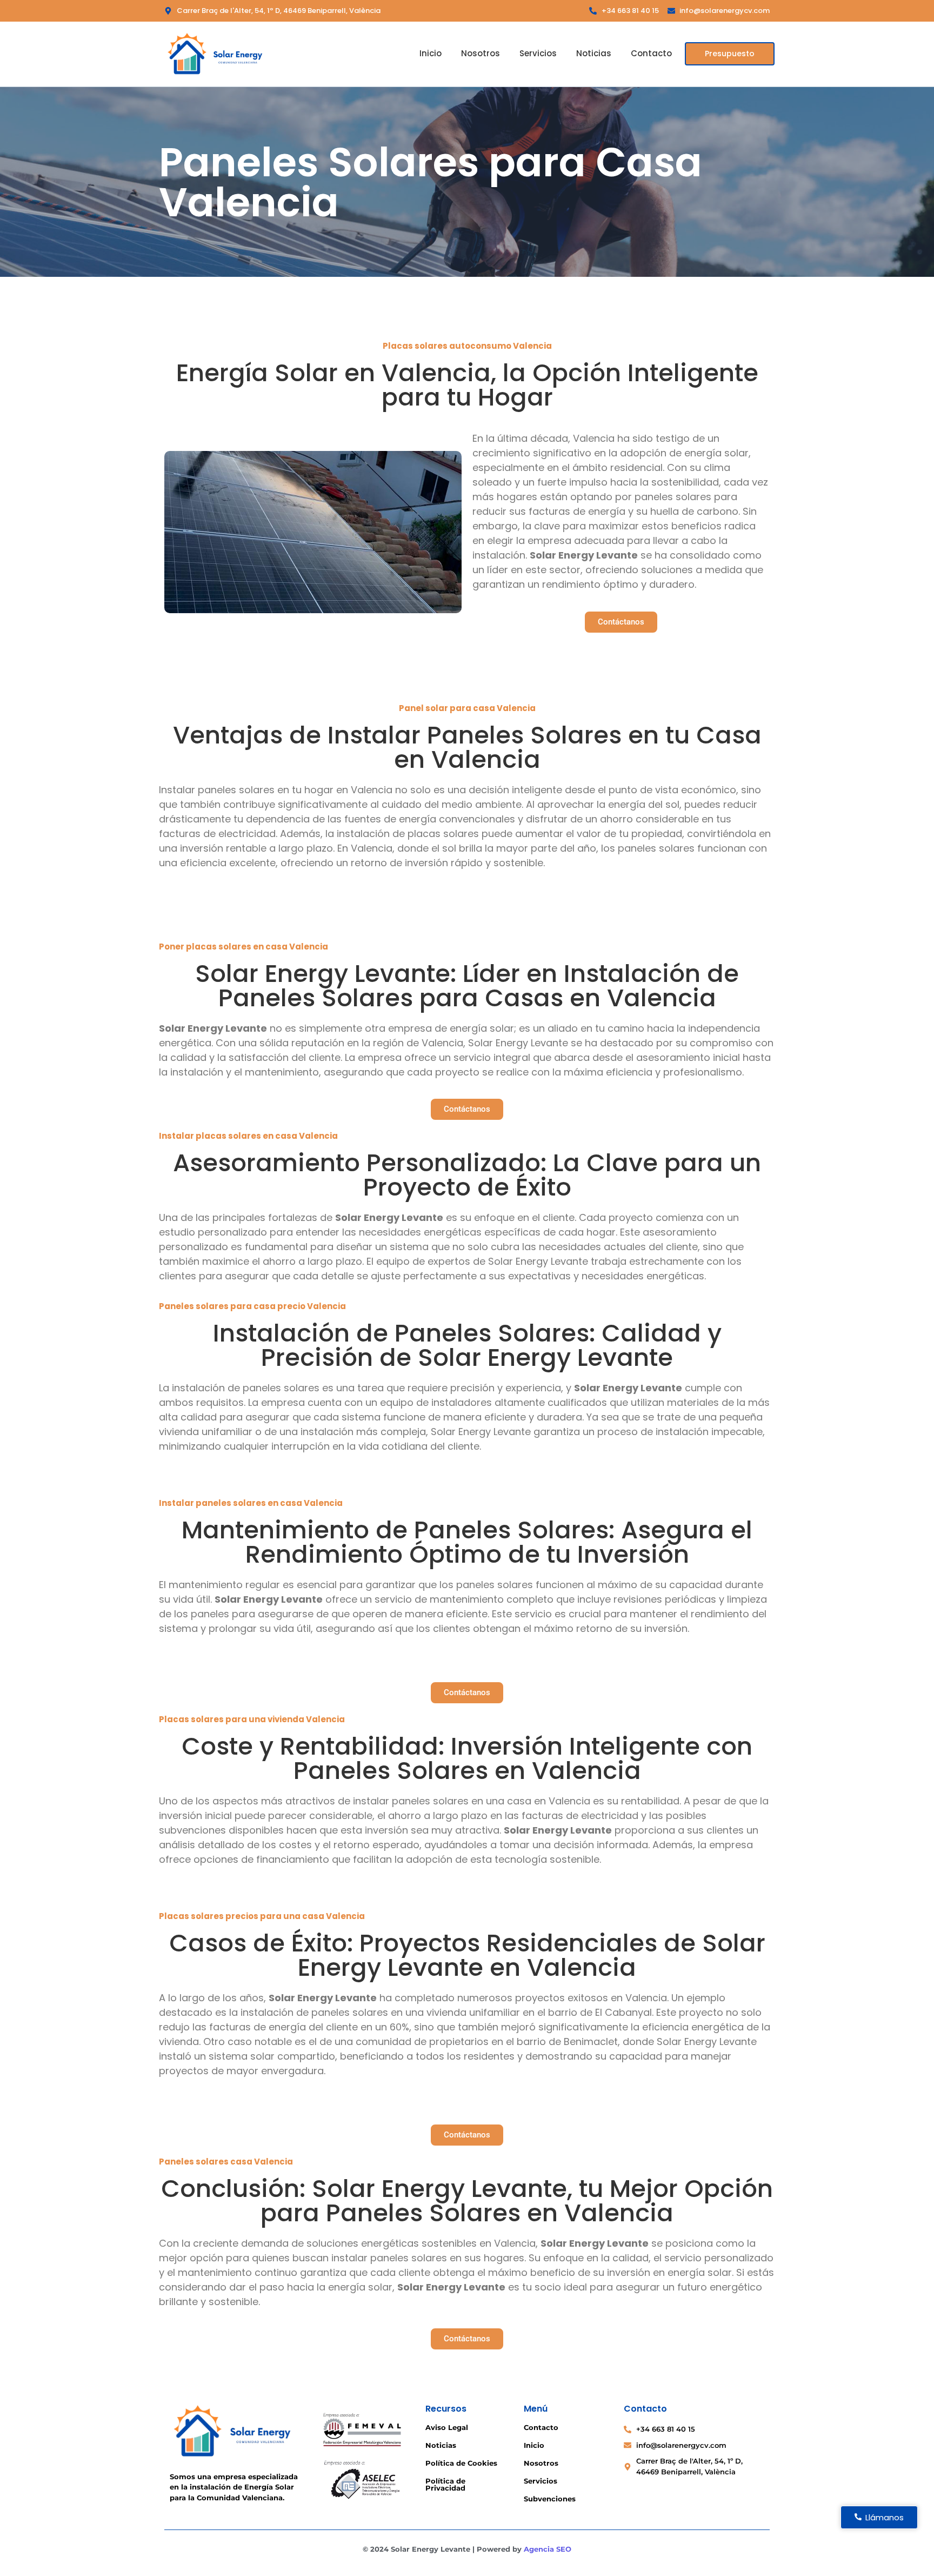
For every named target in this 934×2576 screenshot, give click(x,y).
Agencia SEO (548, 2549)
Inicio (431, 53)
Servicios (538, 53)
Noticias (594, 53)
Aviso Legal (447, 2427)
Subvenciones (550, 2499)
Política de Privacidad (445, 2484)
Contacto (651, 53)
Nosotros (481, 53)
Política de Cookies (461, 2463)
